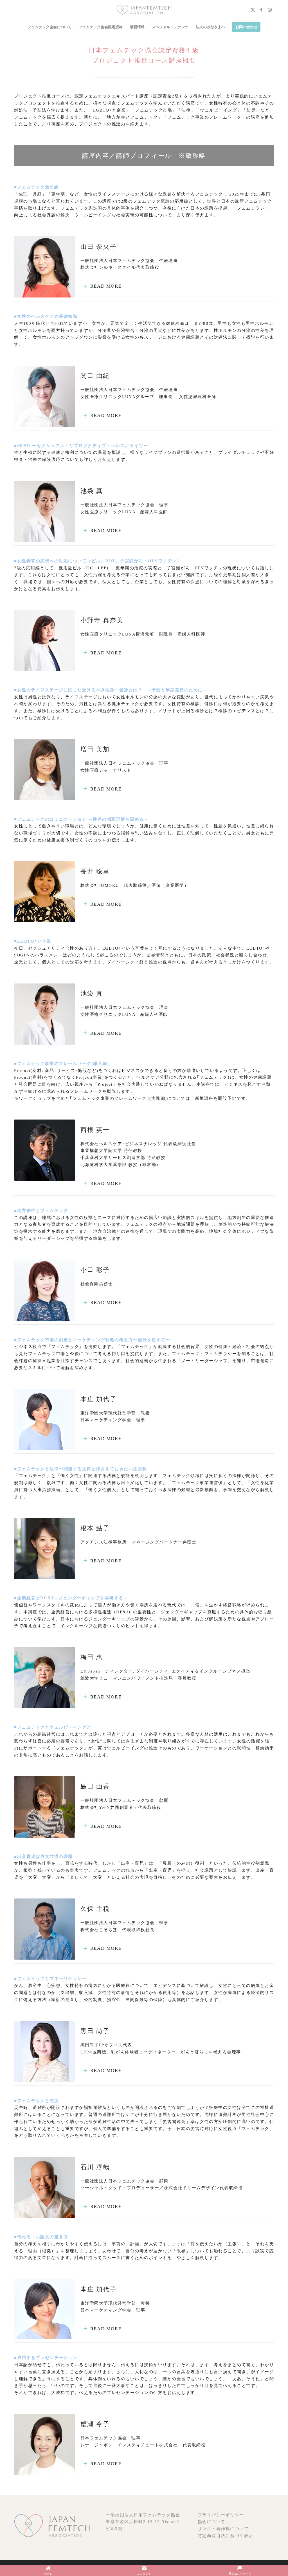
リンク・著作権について (223, 2529)
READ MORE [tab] (106, 286)
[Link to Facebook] (261, 10)
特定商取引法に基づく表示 (226, 2536)
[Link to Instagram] (270, 10)
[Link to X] (253, 10)
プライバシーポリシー (221, 2515)
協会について (212, 2522)
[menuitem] (49, 27)
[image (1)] (144, 10)
